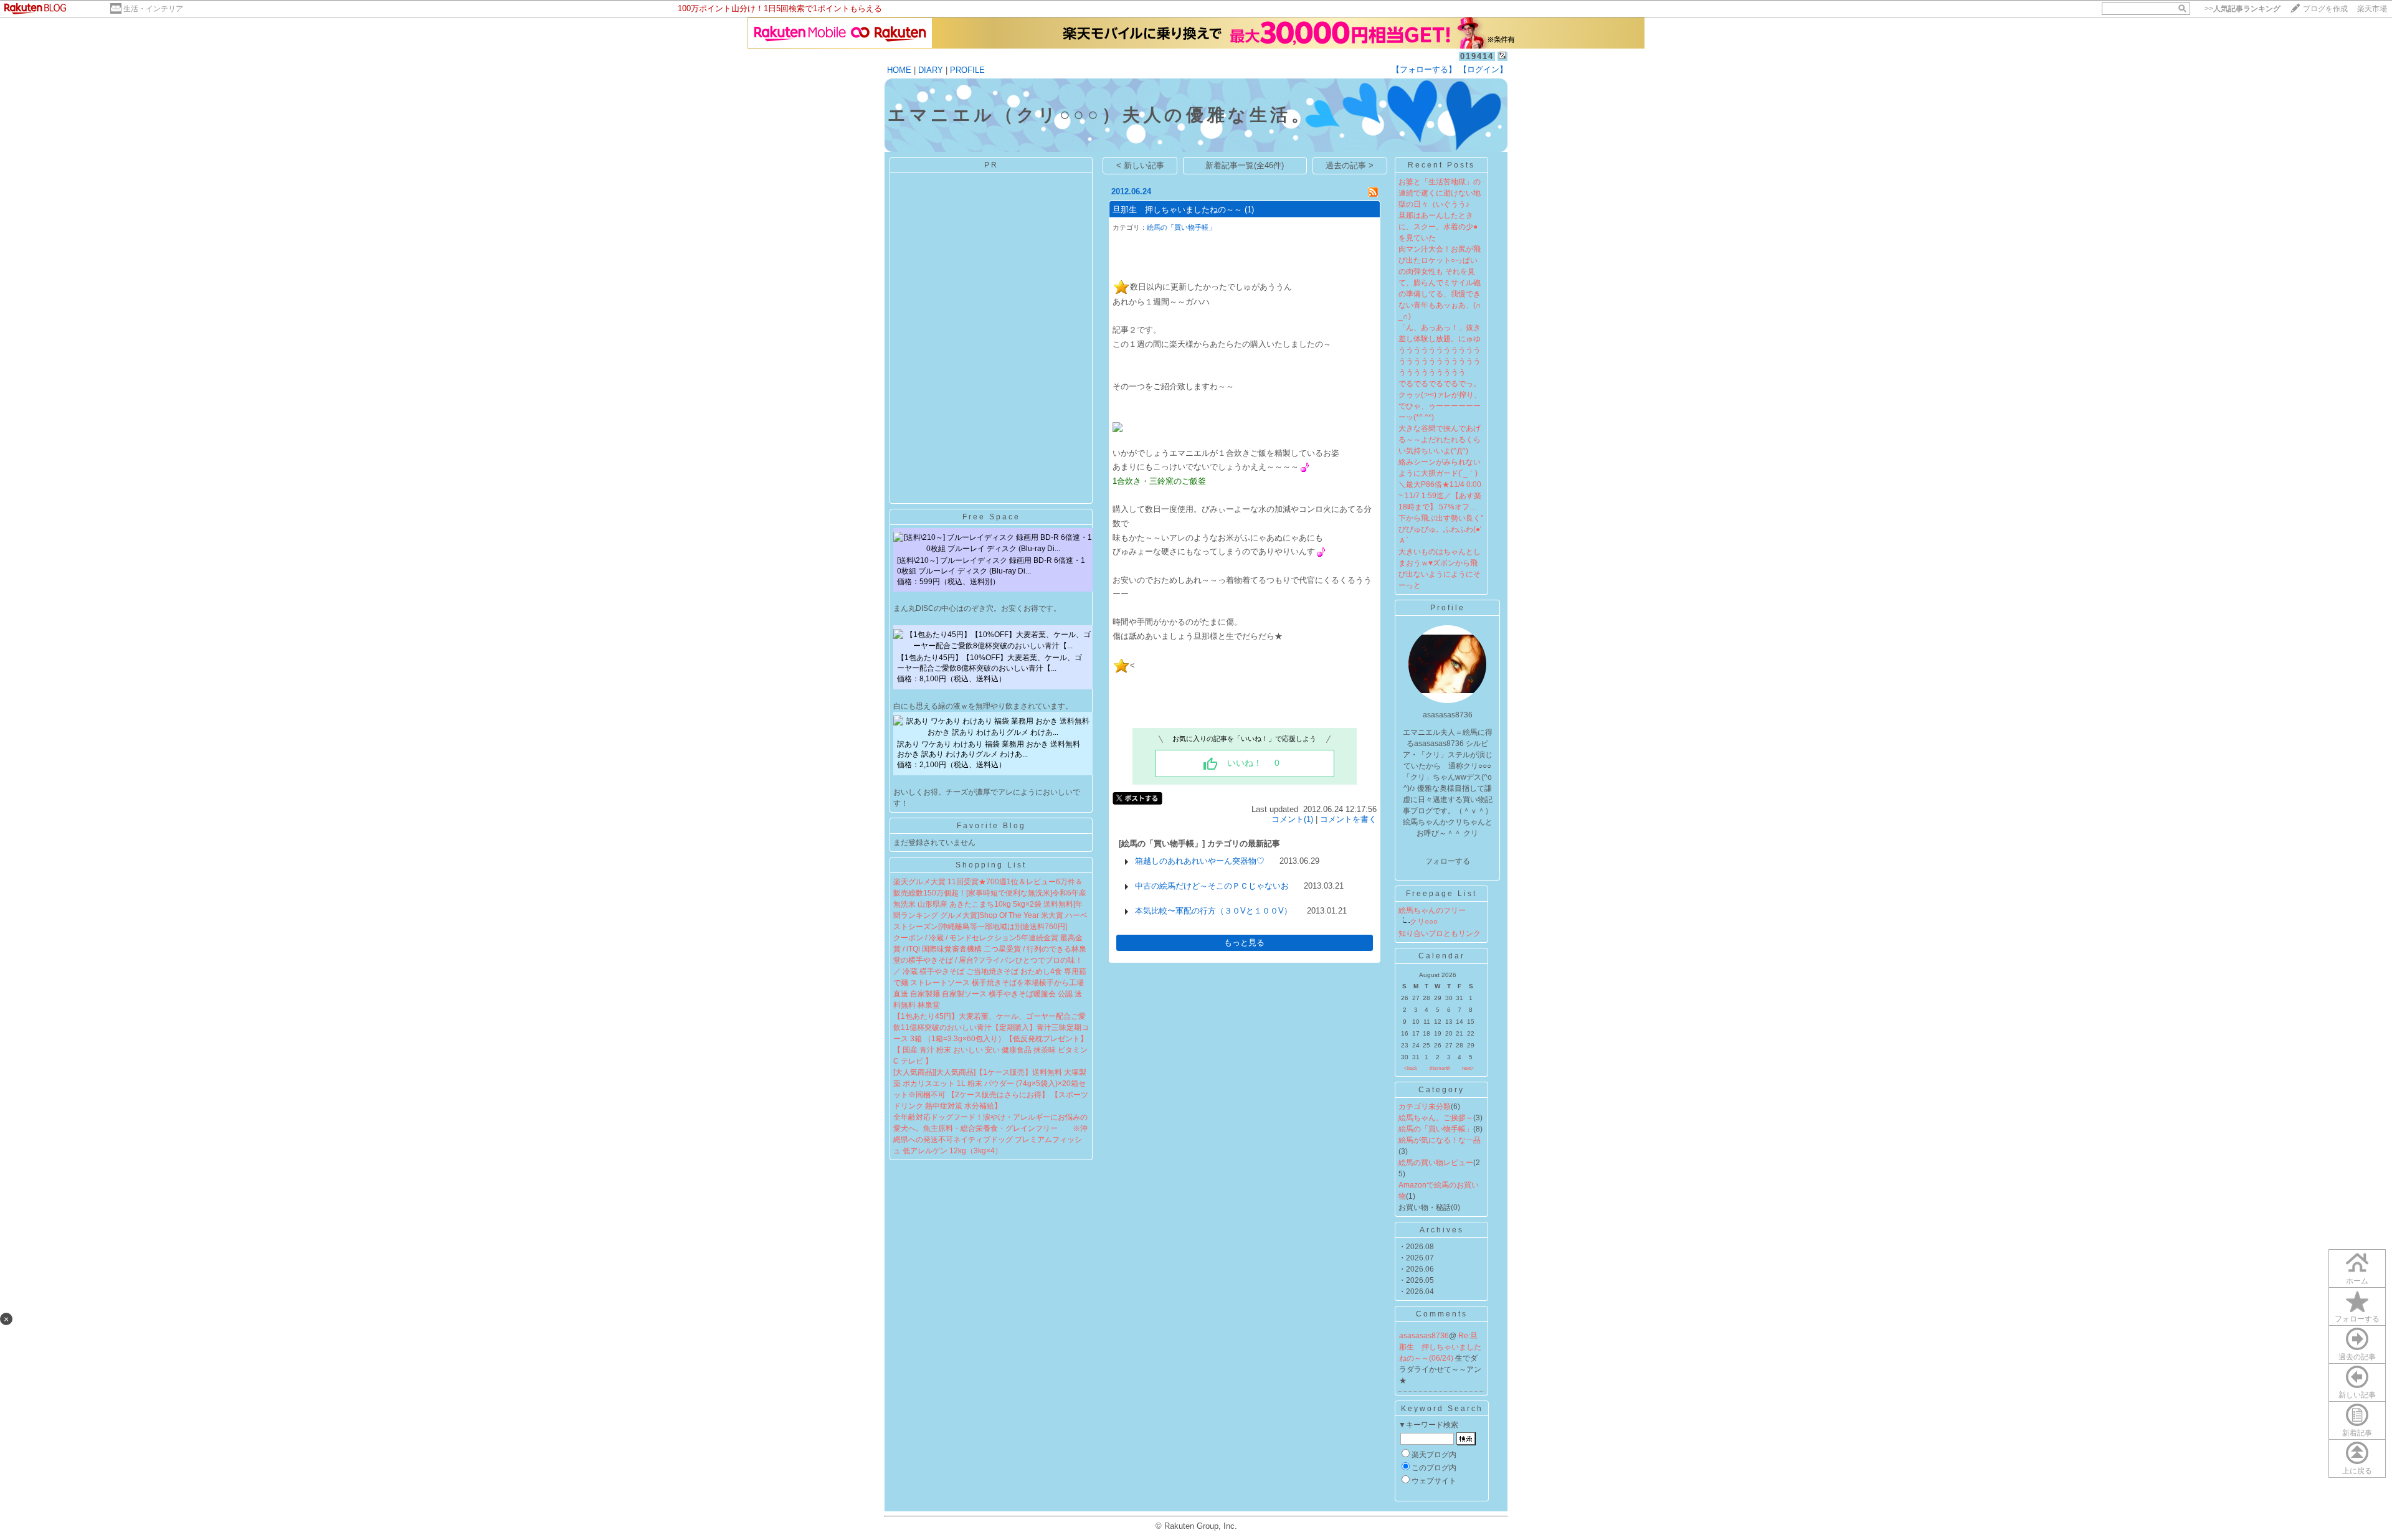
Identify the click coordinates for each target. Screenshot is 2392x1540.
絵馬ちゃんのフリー (1432, 910)
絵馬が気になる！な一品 (1440, 1140)
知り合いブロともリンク (1440, 933)
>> (2242, 9)
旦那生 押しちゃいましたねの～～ (1177, 210)
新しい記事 (2357, 1395)
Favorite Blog (991, 826)
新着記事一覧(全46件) (1245, 165)
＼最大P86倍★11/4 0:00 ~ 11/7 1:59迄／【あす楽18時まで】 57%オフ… (1440, 496)
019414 (1477, 56)
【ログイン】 (1483, 69)
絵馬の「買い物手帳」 (1181, 227)
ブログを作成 (2325, 9)
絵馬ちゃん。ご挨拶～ (1436, 1118)
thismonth (1440, 1068)
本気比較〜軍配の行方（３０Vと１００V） (1213, 911)
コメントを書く (1348, 819)
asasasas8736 (1424, 1336)
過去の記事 (2357, 1357)
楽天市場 (2372, 9)
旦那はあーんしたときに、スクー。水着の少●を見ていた (1438, 227)
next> (1468, 1068)
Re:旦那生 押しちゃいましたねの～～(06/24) (1440, 1347)
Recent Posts (1441, 165)
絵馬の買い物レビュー (1436, 1163)
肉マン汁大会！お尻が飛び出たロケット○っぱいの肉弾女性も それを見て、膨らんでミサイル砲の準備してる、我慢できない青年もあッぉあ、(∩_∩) (1440, 283)
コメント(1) (1292, 819)
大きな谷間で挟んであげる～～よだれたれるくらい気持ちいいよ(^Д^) (1440, 440)
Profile (1448, 608)
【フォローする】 (1424, 69)
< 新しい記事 (1140, 165)
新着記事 (2357, 1433)
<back (1411, 1068)
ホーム (2357, 1281)
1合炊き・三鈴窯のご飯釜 (1159, 481)
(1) (1249, 210)
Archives (1442, 1230)
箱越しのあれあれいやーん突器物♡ (1200, 861)
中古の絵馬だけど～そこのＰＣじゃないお (1212, 886)
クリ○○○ (1424, 922)
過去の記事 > (1350, 165)
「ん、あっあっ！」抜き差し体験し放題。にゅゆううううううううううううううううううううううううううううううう (1440, 350)
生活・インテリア (153, 9)
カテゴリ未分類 (1425, 1107)
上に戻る (2357, 1471)
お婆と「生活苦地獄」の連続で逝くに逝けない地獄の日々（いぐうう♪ (1440, 193)
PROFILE (967, 70)
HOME (899, 70)
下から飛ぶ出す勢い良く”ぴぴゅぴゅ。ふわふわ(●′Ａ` (1441, 529)
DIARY (931, 70)
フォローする (2357, 1319)
